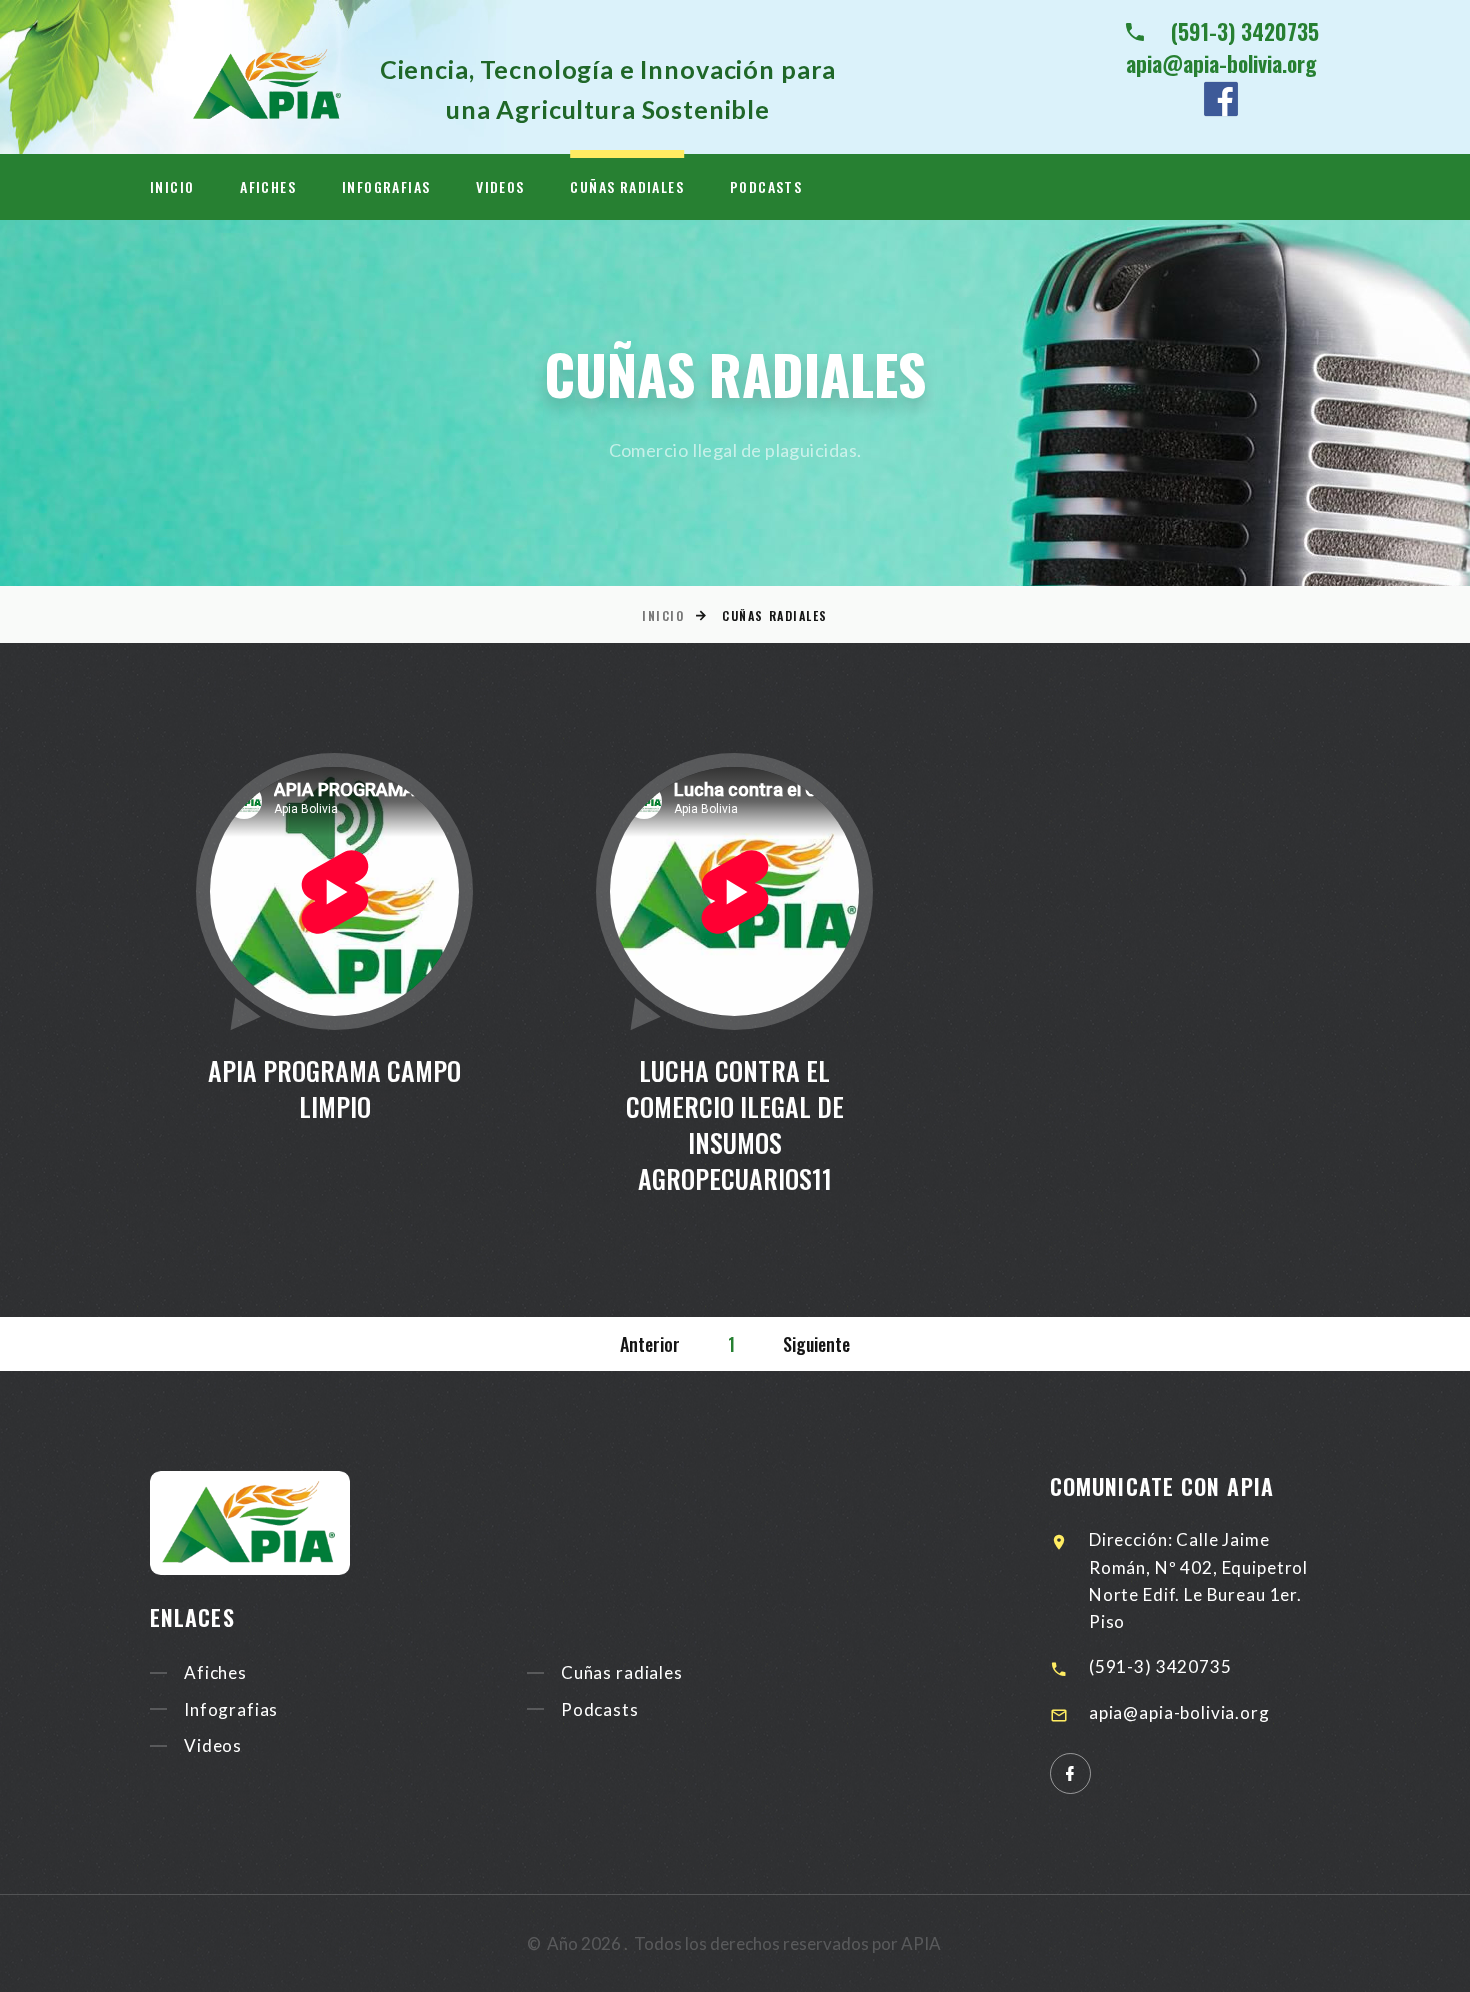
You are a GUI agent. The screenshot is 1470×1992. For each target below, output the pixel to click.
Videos (500, 186)
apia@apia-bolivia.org (1221, 63)
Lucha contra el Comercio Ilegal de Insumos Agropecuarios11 (735, 1124)
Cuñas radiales (627, 186)
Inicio (172, 186)
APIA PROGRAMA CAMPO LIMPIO (334, 1088)
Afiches (268, 186)
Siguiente (816, 1344)
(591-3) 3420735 (1245, 31)
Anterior (650, 1344)
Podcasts (766, 186)
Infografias (386, 186)
